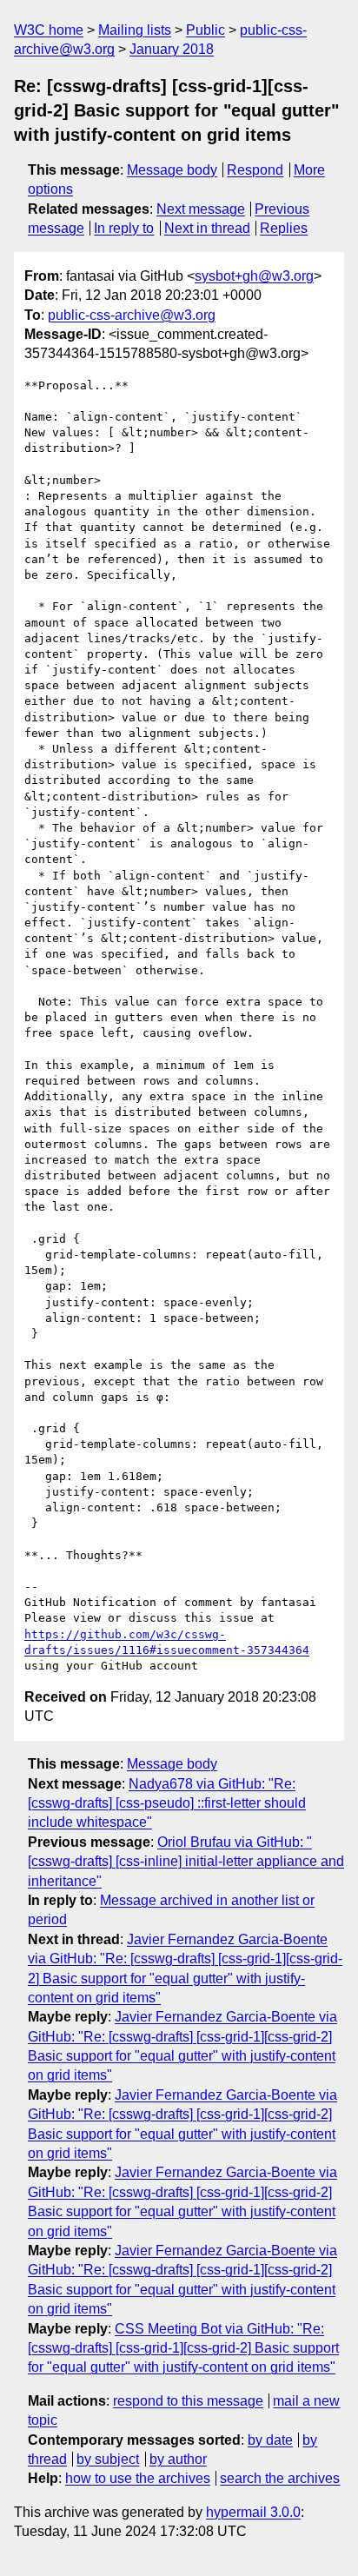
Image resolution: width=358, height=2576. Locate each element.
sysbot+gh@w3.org (254, 276)
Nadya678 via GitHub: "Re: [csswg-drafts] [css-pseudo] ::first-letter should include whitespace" (167, 1803)
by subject (108, 2459)
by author (178, 2459)
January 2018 (172, 49)
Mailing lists (135, 30)
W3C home (49, 30)
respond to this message (188, 2401)
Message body (172, 170)
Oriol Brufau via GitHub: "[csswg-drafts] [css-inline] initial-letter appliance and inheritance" (186, 1862)
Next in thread (207, 228)
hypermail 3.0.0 (253, 2512)
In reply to (124, 228)
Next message (201, 209)
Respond (255, 170)
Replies (284, 228)
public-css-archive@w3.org (132, 315)
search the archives (280, 2478)
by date (270, 2440)
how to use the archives (138, 2478)
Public (206, 30)
